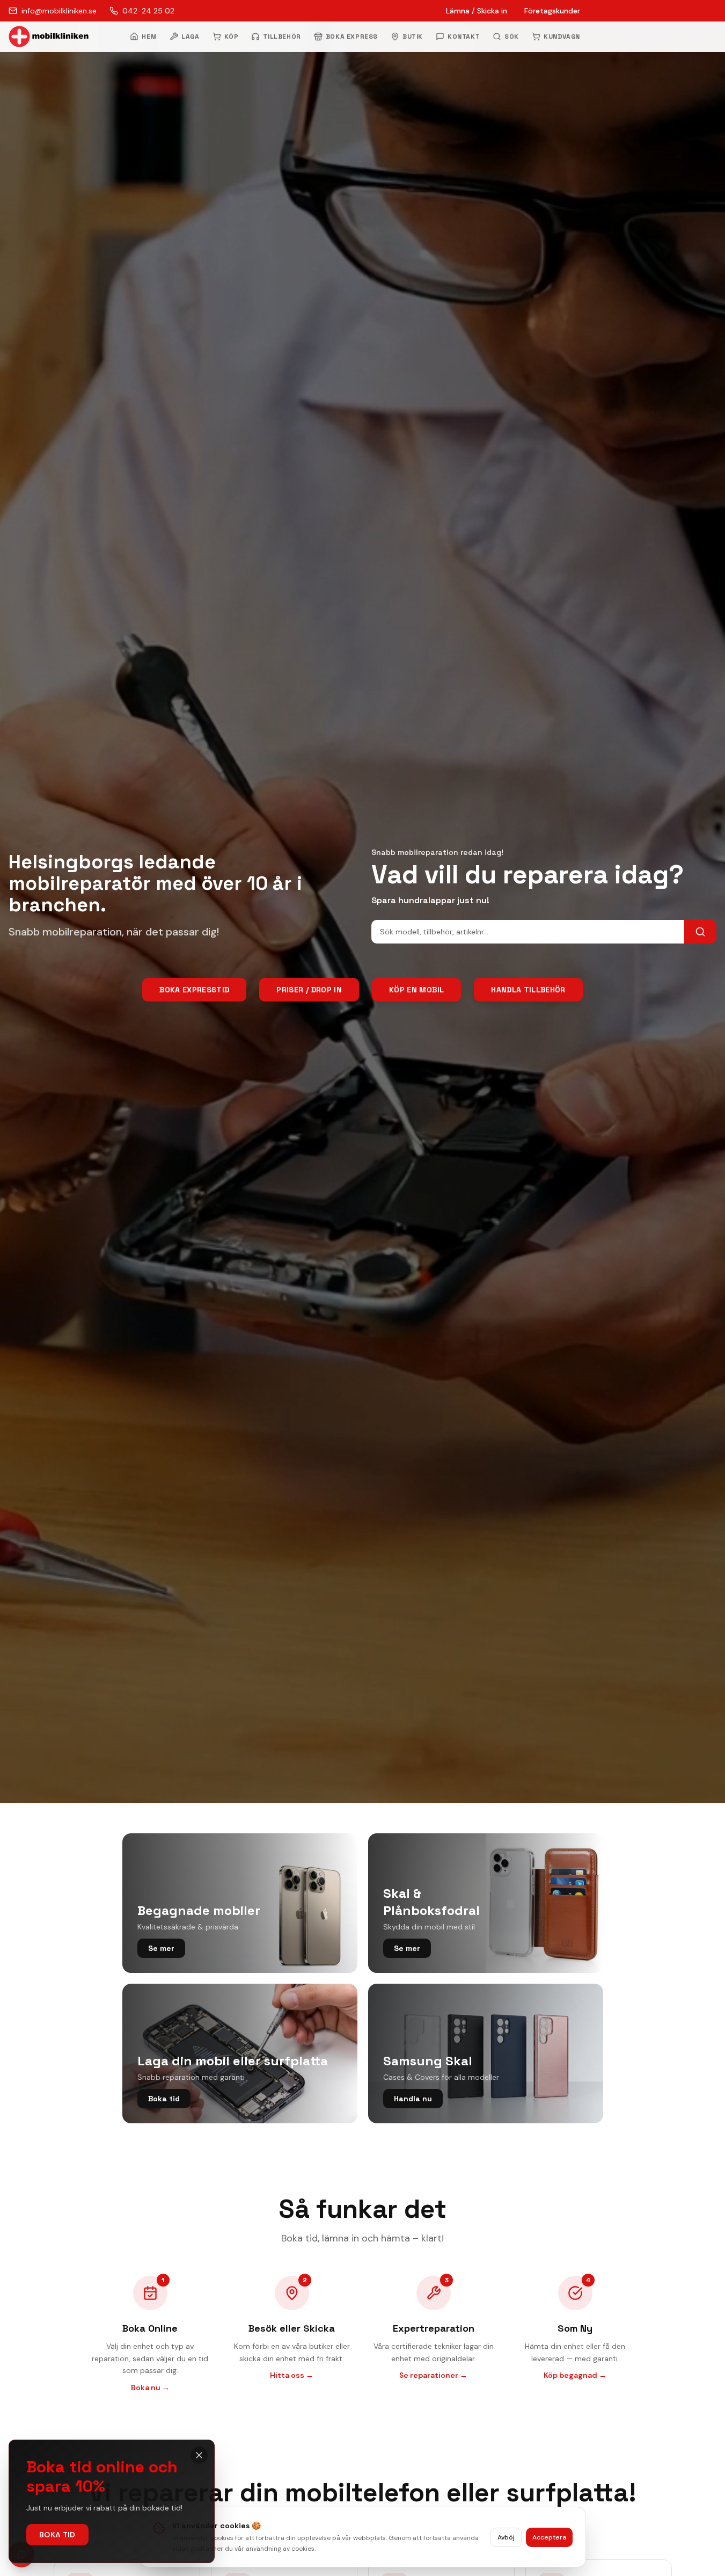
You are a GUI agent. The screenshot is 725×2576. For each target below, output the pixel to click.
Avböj (506, 2537)
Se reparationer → (433, 2375)
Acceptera (549, 2537)
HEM (149, 37)
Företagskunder (552, 11)
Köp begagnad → (575, 2375)
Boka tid (57, 2535)
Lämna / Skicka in (477, 11)
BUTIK (413, 37)
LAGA (190, 37)
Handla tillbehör (528, 990)
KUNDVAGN (562, 37)
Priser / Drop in (309, 990)
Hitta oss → (292, 2375)
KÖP (232, 37)
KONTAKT (464, 37)
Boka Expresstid (194, 990)
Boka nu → (150, 2388)
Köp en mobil (416, 990)
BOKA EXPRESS (352, 37)
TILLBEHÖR (282, 37)
